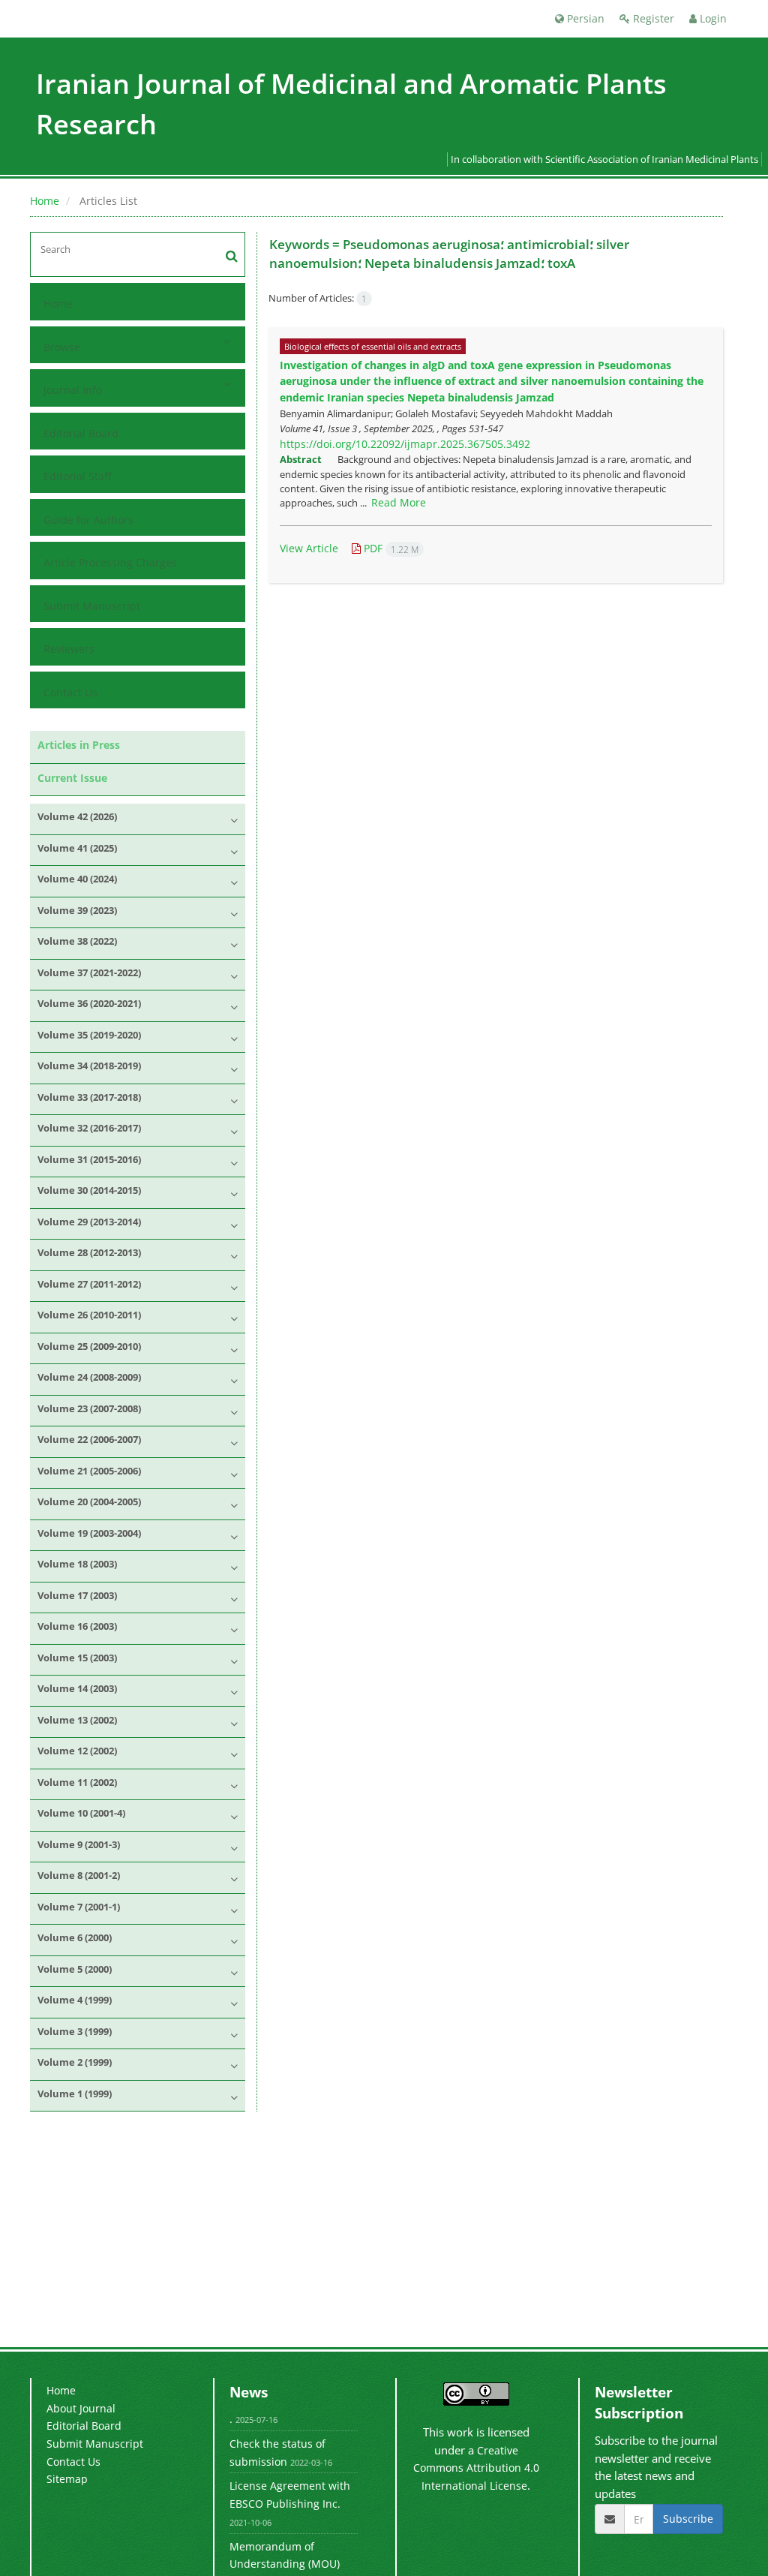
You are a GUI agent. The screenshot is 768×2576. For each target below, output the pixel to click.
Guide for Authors (88, 520)
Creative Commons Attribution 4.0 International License (476, 2468)
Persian (584, 18)
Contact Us (70, 692)
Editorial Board (81, 433)
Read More (399, 502)
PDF (390, 548)
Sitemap (67, 2479)
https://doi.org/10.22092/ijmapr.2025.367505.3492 (405, 444)
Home (45, 201)
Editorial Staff (77, 476)
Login (712, 18)
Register (652, 18)
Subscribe (688, 2519)
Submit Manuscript (92, 606)
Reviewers (69, 649)
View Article (309, 548)
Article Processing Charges (110, 562)
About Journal (81, 2408)
